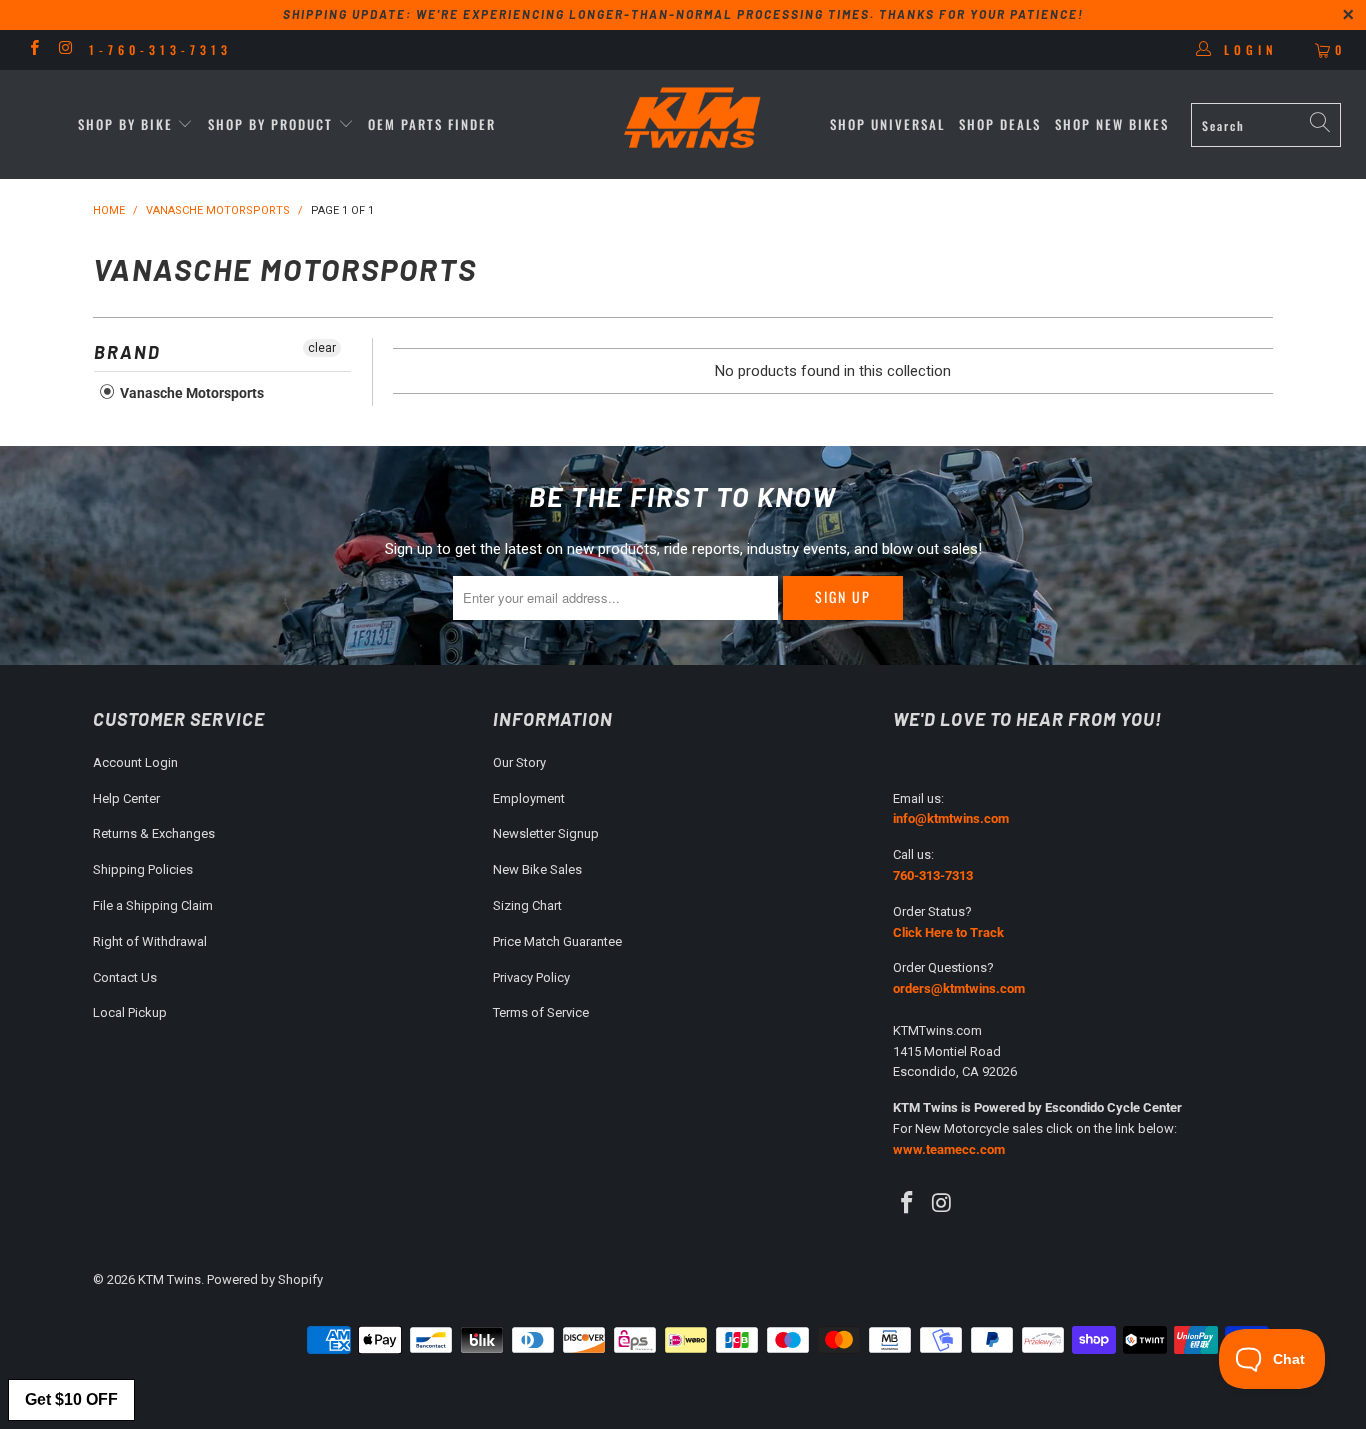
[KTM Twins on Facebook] (33, 50)
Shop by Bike (125, 124)
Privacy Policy (531, 977)
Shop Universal (887, 124)
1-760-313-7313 (160, 49)
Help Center (126, 798)
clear (322, 348)
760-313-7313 (933, 875)
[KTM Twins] (693, 119)
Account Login (135, 762)
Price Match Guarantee (557, 941)
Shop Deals (1000, 124)
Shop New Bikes (1112, 124)
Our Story (519, 762)
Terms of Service (541, 1012)
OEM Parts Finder (432, 124)
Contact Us (125, 977)
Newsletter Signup (546, 833)
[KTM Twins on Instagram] (64, 50)
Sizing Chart (527, 905)
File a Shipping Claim (153, 905)
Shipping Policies (143, 869)
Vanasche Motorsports (190, 393)
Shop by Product (270, 124)
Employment (529, 798)
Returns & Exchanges (154, 833)
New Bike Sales (537, 869)
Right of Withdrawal (150, 941)
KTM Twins (169, 1279)
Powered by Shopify (265, 1279)
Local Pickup (130, 1012)
